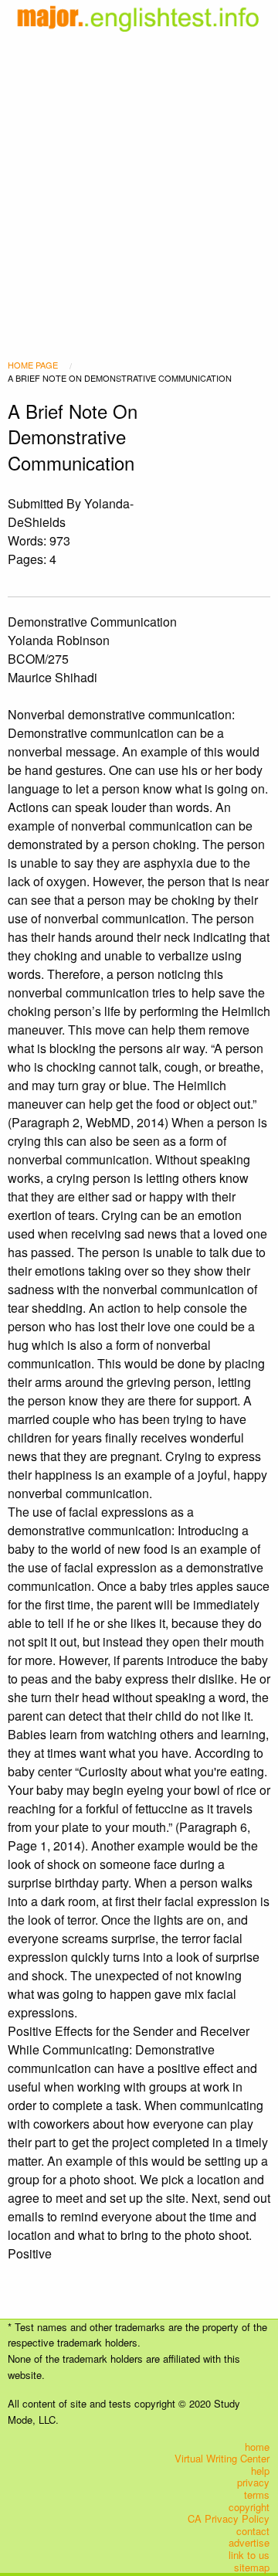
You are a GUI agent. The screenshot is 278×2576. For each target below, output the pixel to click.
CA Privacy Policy (229, 2519)
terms (257, 2495)
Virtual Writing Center (222, 2459)
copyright (249, 2506)
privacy (253, 2483)
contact (253, 2530)
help (260, 2471)
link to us (249, 2555)
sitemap (252, 2567)
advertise (249, 2543)
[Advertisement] (139, 176)
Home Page (33, 365)
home (257, 2446)
